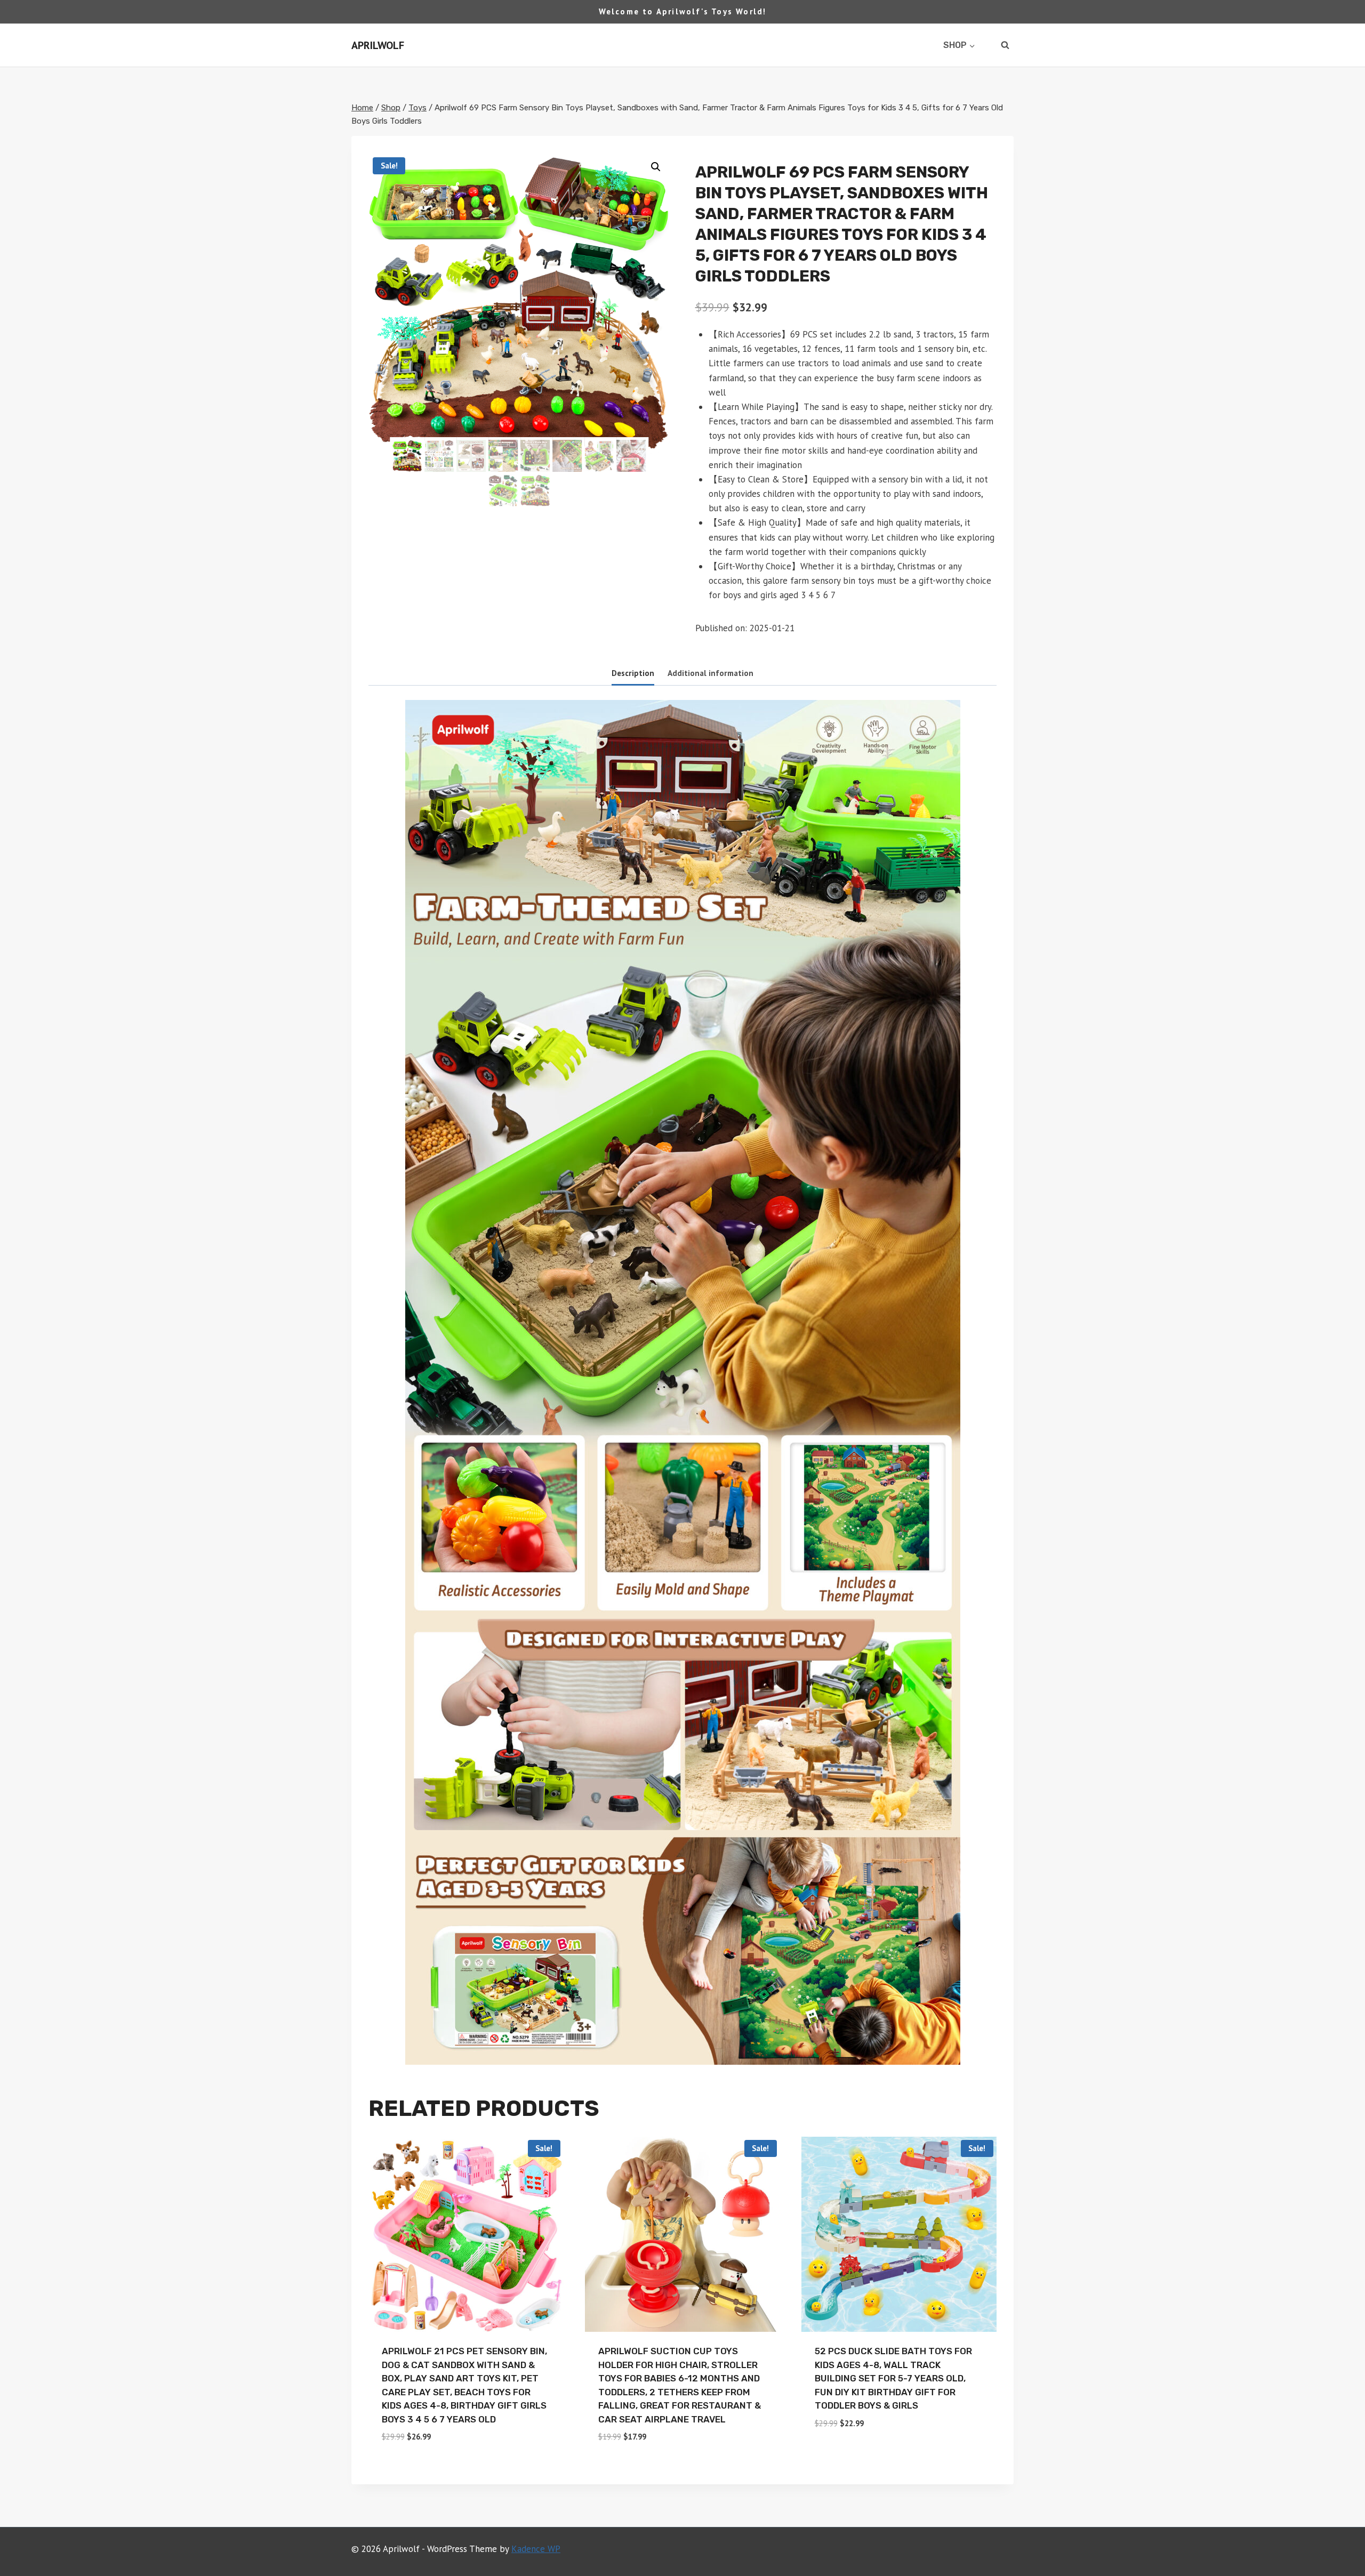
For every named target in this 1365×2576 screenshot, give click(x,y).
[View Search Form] (1005, 45)
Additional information (710, 673)
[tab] (633, 674)
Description (633, 673)
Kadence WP (536, 2549)
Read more (838, 2454)
